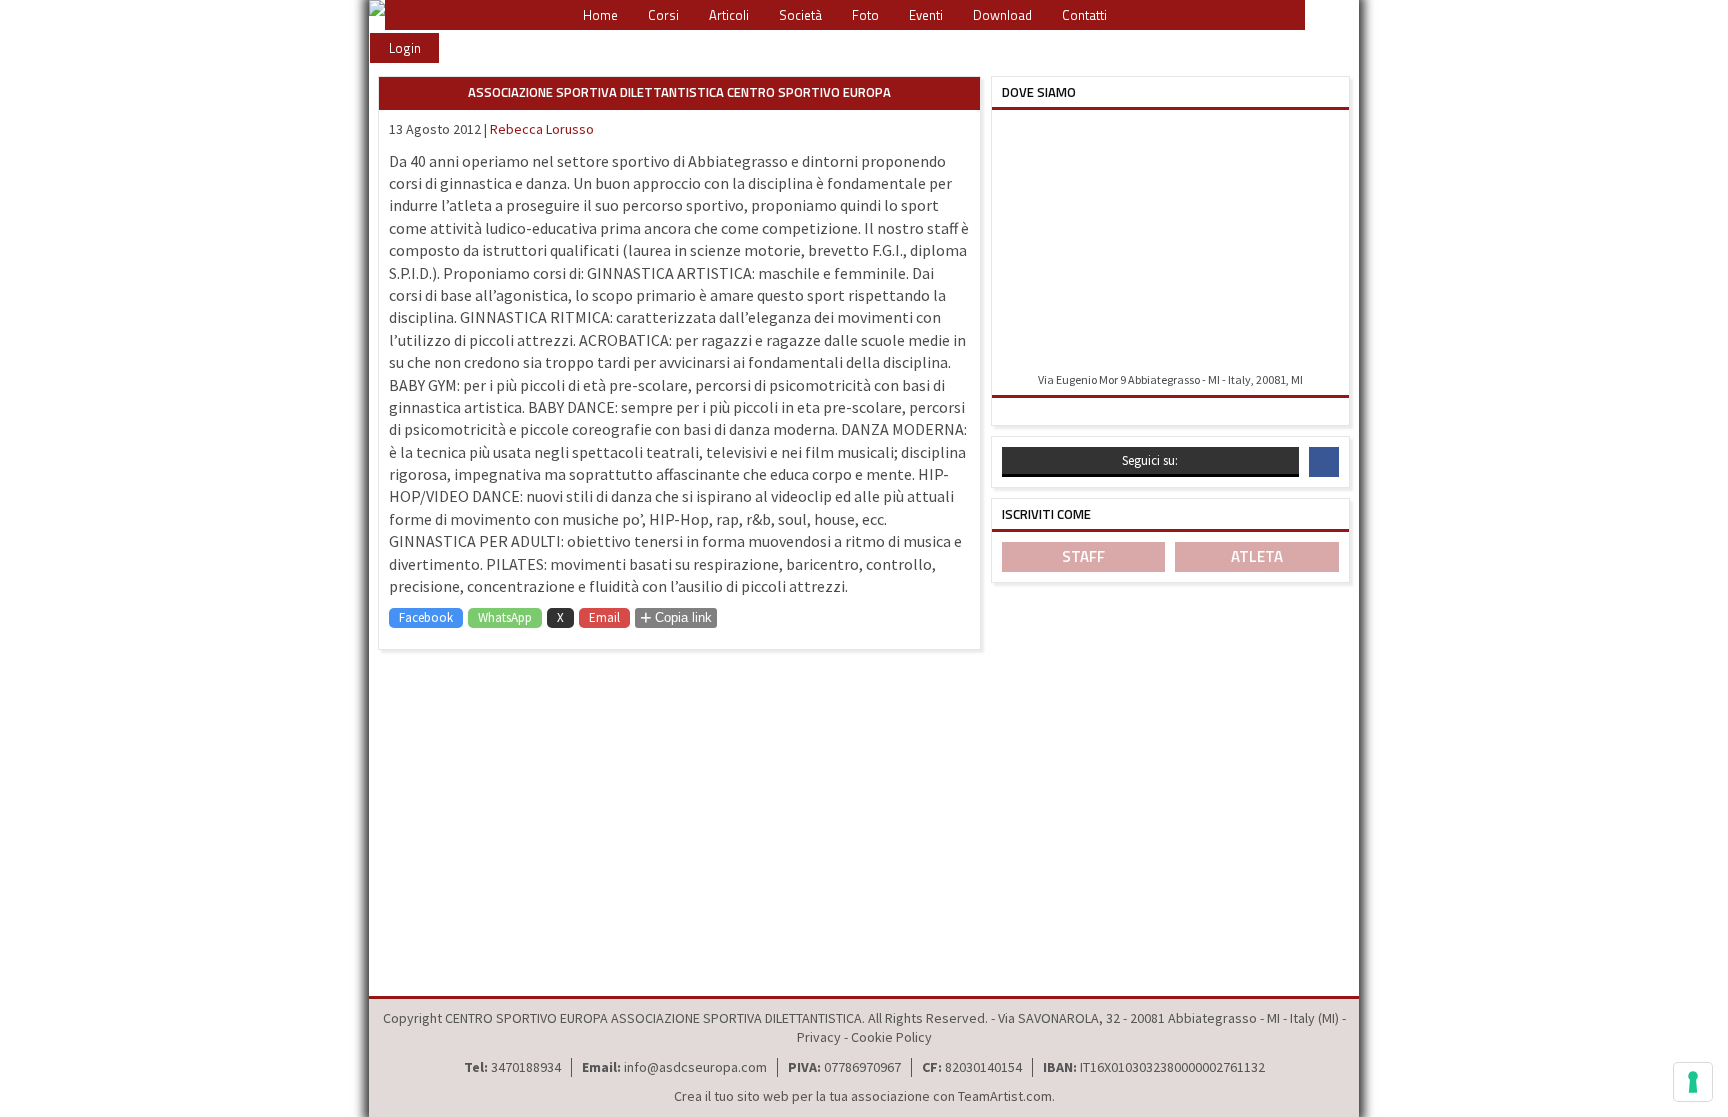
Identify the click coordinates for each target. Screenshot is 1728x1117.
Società (800, 15)
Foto (865, 15)
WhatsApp (505, 617)
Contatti (1084, 15)
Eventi (926, 15)
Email (604, 617)
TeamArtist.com (1005, 1096)
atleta (1257, 556)
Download (1002, 15)
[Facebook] (1324, 462)
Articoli (729, 15)
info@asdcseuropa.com (695, 1067)
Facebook (426, 617)
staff (1083, 556)
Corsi (663, 15)
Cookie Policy (891, 1037)
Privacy (819, 1037)
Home (600, 15)
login (405, 48)
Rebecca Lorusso (542, 129)
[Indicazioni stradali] (1170, 242)
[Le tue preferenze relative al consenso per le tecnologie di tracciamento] (1693, 1082)
